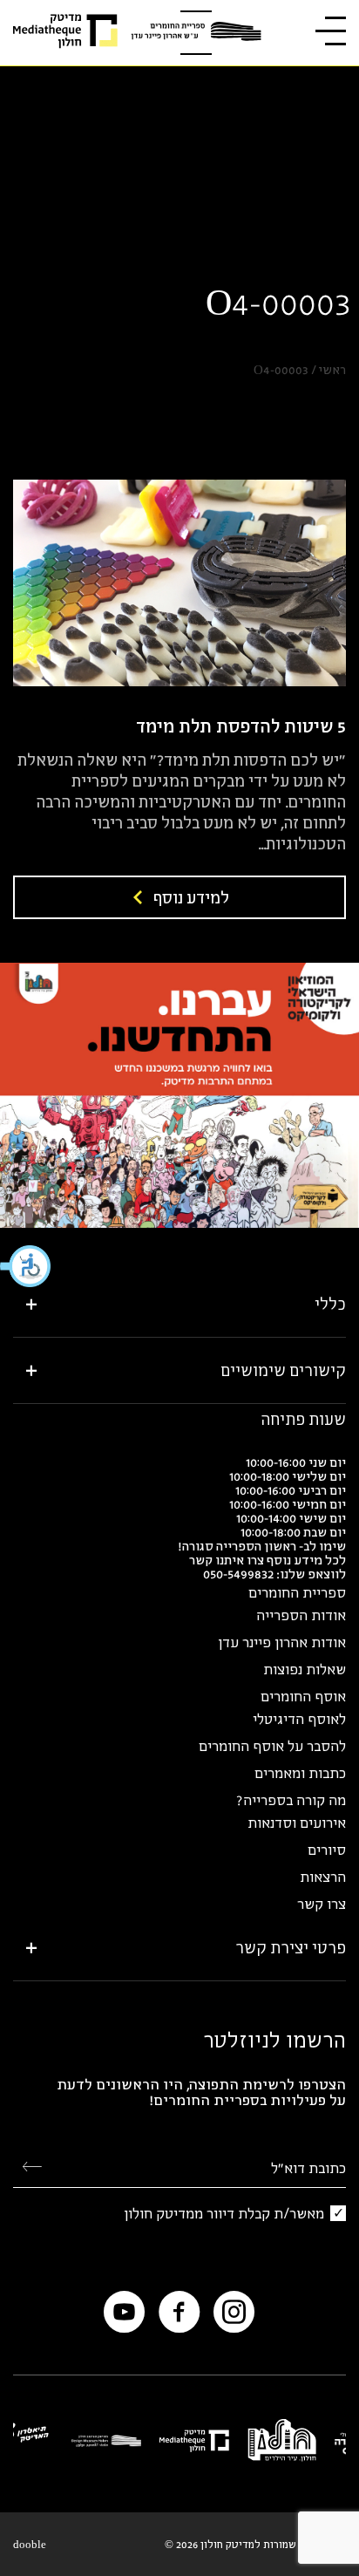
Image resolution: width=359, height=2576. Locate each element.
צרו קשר (322, 1904)
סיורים (327, 1850)
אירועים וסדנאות (297, 1823)
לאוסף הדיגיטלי (299, 1719)
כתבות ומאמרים (300, 1773)
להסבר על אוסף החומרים (272, 1746)
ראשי (332, 370)
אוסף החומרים (303, 1696)
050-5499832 (238, 1574)
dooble (30, 2544)
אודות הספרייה (301, 1615)
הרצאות (323, 1877)
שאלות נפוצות (305, 1669)
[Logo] (196, 33)
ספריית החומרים (297, 1592)
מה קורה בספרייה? (291, 1800)
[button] (26, 1266)
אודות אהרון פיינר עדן (282, 1642)
